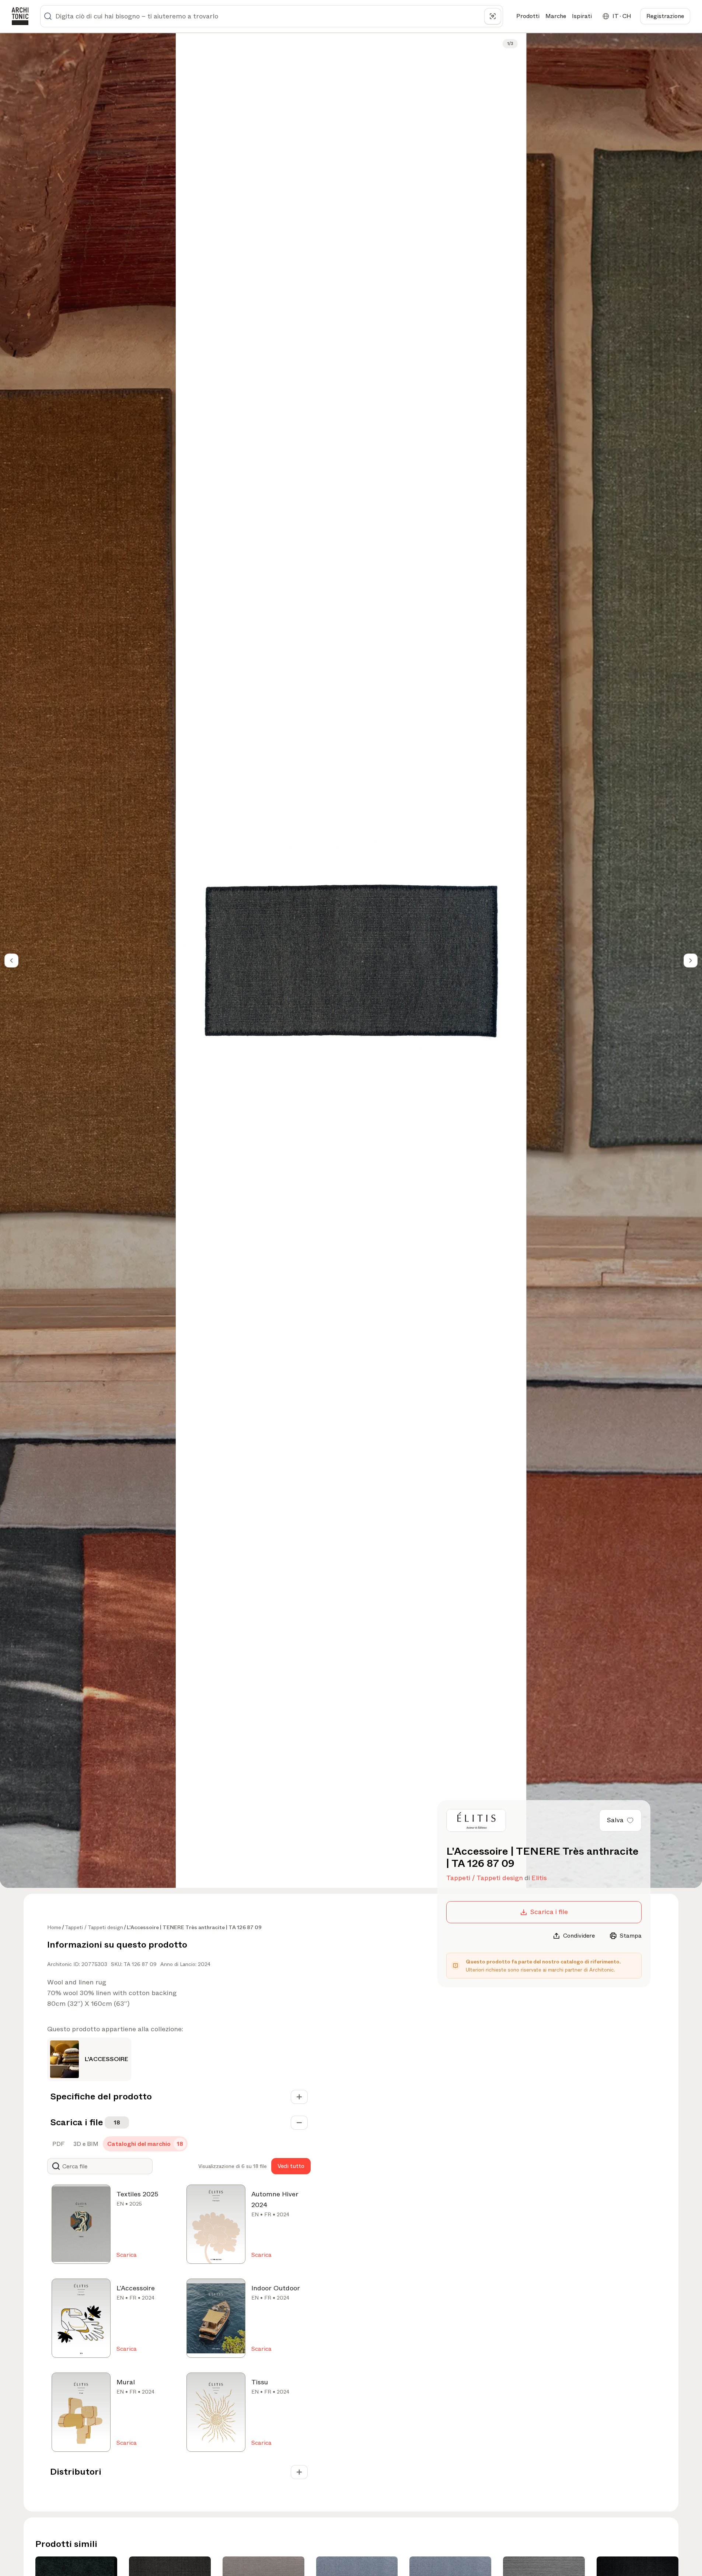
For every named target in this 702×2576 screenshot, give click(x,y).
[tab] (58, 2144)
